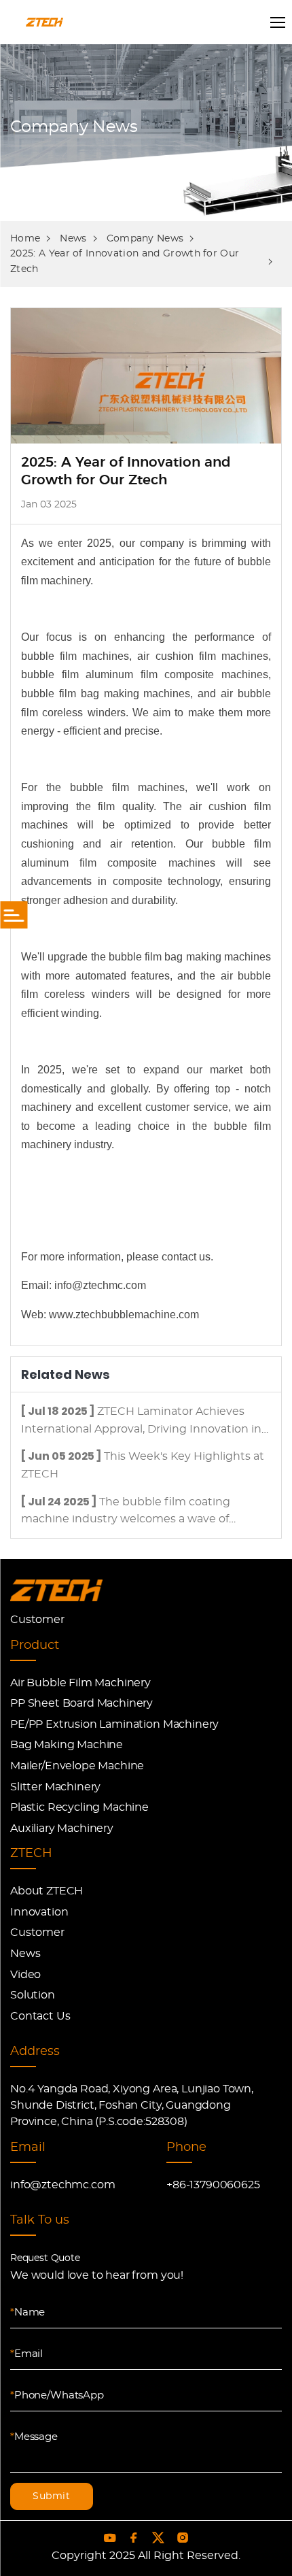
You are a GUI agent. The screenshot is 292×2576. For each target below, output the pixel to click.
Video (25, 1975)
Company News (145, 239)
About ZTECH (47, 1891)
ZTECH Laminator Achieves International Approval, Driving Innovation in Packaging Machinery (141, 1429)
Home (25, 239)
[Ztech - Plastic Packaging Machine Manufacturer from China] (56, 1591)
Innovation (39, 1912)
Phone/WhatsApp (57, 2395)
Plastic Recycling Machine (79, 1807)
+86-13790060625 (213, 2185)
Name (28, 2312)
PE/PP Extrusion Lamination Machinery (114, 1724)
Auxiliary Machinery (62, 1828)
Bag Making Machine (67, 1745)
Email (26, 2354)
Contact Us (40, 2016)
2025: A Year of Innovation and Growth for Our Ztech (125, 261)
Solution (33, 1995)
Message (34, 2437)
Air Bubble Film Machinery (80, 1683)
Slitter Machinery (55, 1787)
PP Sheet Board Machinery (81, 1703)
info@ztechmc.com (62, 2185)
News (73, 239)
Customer (37, 1620)
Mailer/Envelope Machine (77, 1766)
